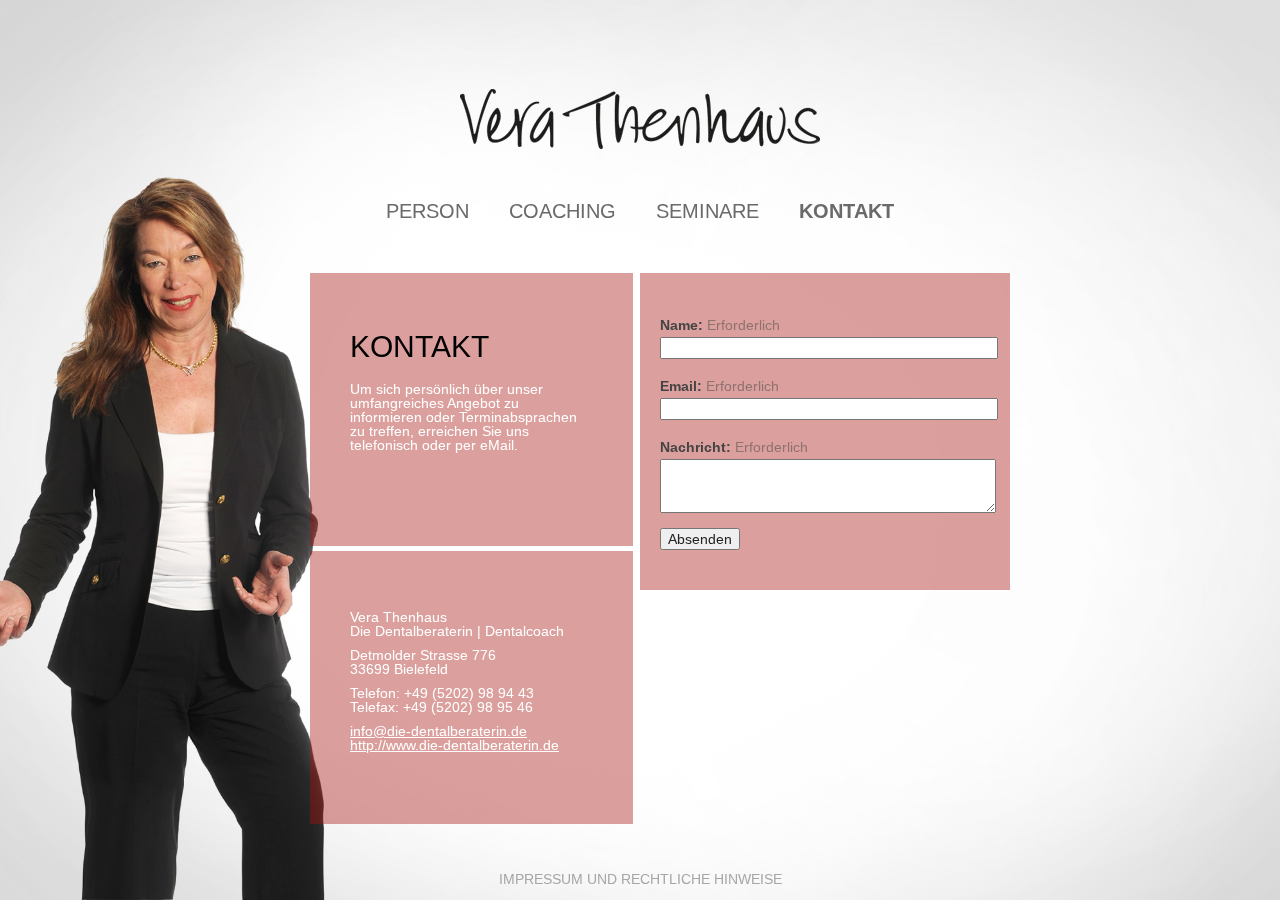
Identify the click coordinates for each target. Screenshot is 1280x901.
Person (427, 211)
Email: (719, 385)
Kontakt (846, 211)
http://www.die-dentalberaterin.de (454, 745)
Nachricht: (734, 446)
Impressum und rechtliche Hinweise (640, 879)
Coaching (562, 211)
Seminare (707, 211)
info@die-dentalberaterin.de (438, 731)
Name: (720, 324)
